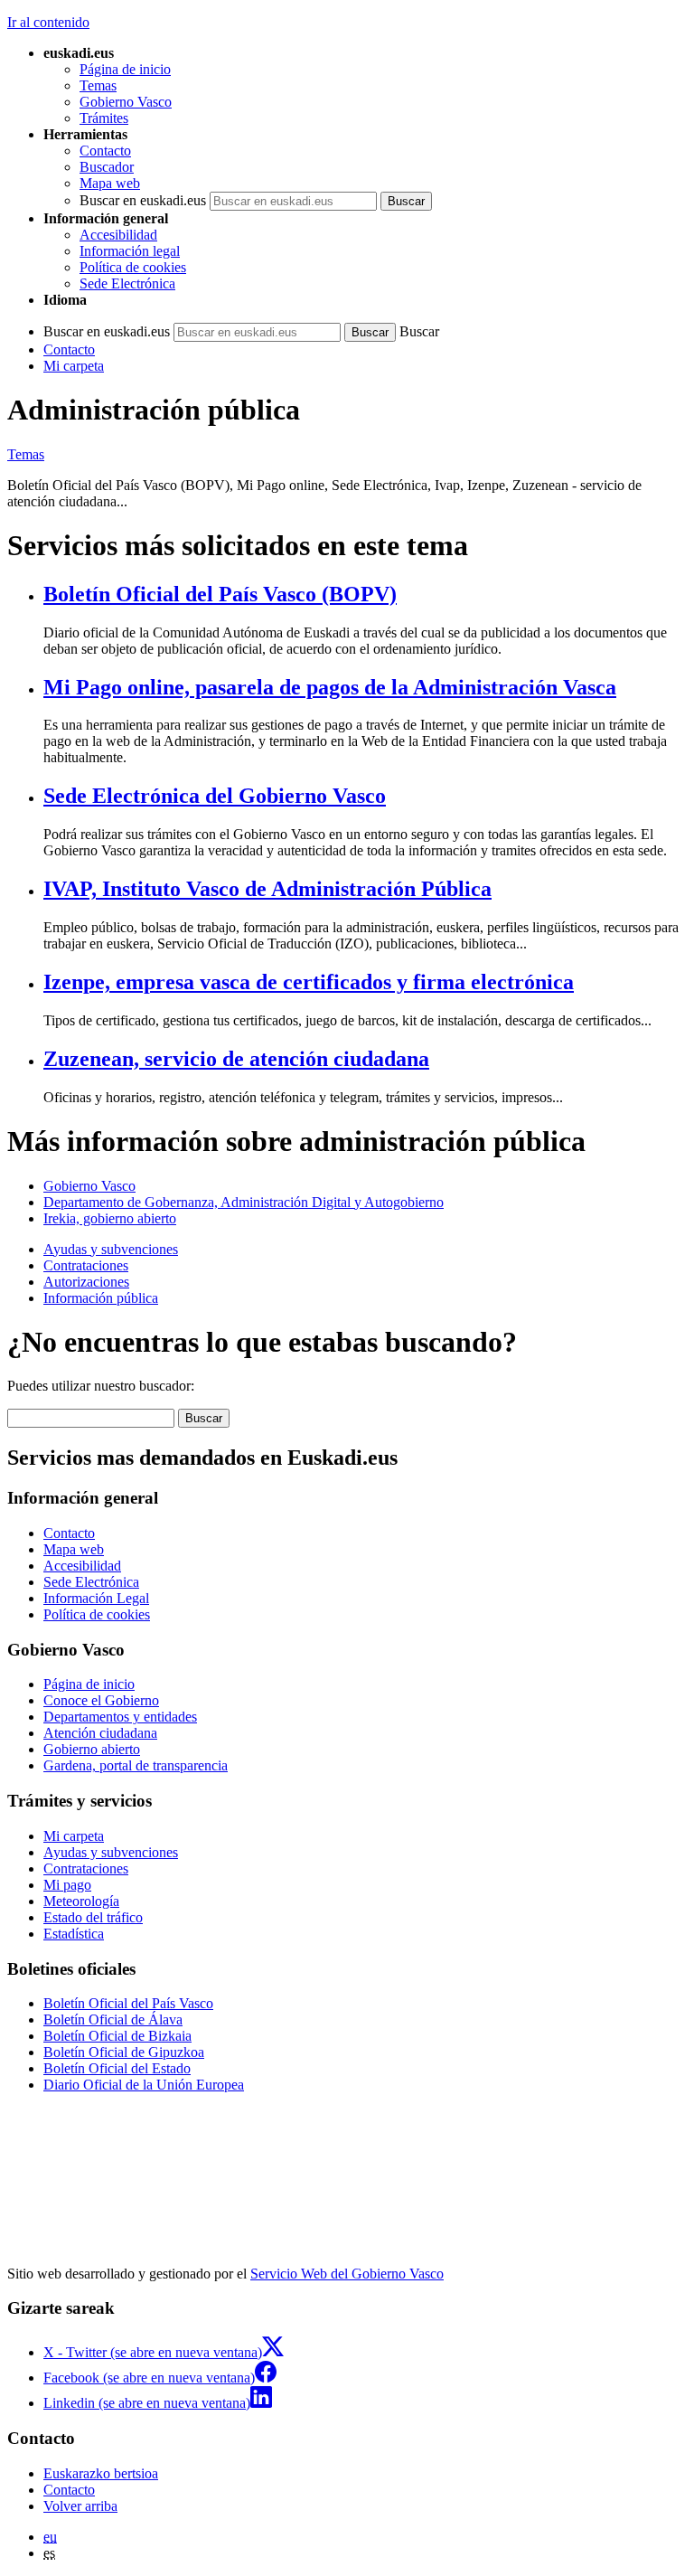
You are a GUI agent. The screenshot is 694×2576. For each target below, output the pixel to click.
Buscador (107, 167)
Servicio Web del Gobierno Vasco (347, 2274)
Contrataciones (86, 1265)
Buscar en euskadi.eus (143, 200)
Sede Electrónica (127, 283)
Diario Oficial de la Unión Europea (144, 2085)
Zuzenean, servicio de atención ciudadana (236, 1059)
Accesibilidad (118, 235)
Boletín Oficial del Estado (117, 2068)
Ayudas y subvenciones (111, 1249)
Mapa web (110, 183)
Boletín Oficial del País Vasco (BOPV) (220, 594)
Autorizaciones (86, 1282)
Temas (98, 85)
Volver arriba (80, 2506)
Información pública (101, 1298)
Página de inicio (125, 69)
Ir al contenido (48, 22)
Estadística (74, 1934)
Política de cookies (133, 267)
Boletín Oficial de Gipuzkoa (124, 2052)
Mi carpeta (74, 366)
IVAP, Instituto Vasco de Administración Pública (267, 889)
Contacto (105, 151)
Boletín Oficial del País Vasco (128, 2003)
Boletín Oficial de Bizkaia (117, 2036)
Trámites (104, 118)
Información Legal (96, 1598)
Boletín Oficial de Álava (113, 2019)
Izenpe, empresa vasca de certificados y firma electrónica (309, 982)
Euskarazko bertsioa (101, 2473)
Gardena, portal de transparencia (136, 1765)
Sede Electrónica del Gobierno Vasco (215, 796)
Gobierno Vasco (126, 102)
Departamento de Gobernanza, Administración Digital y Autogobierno (244, 1202)
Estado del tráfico (93, 1917)
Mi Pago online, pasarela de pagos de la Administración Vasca (330, 687)
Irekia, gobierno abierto (110, 1218)
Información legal (130, 251)
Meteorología (81, 1901)
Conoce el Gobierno (101, 1700)
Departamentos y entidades (120, 1717)
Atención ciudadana (100, 1733)
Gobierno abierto (92, 1749)
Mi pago (67, 1885)
